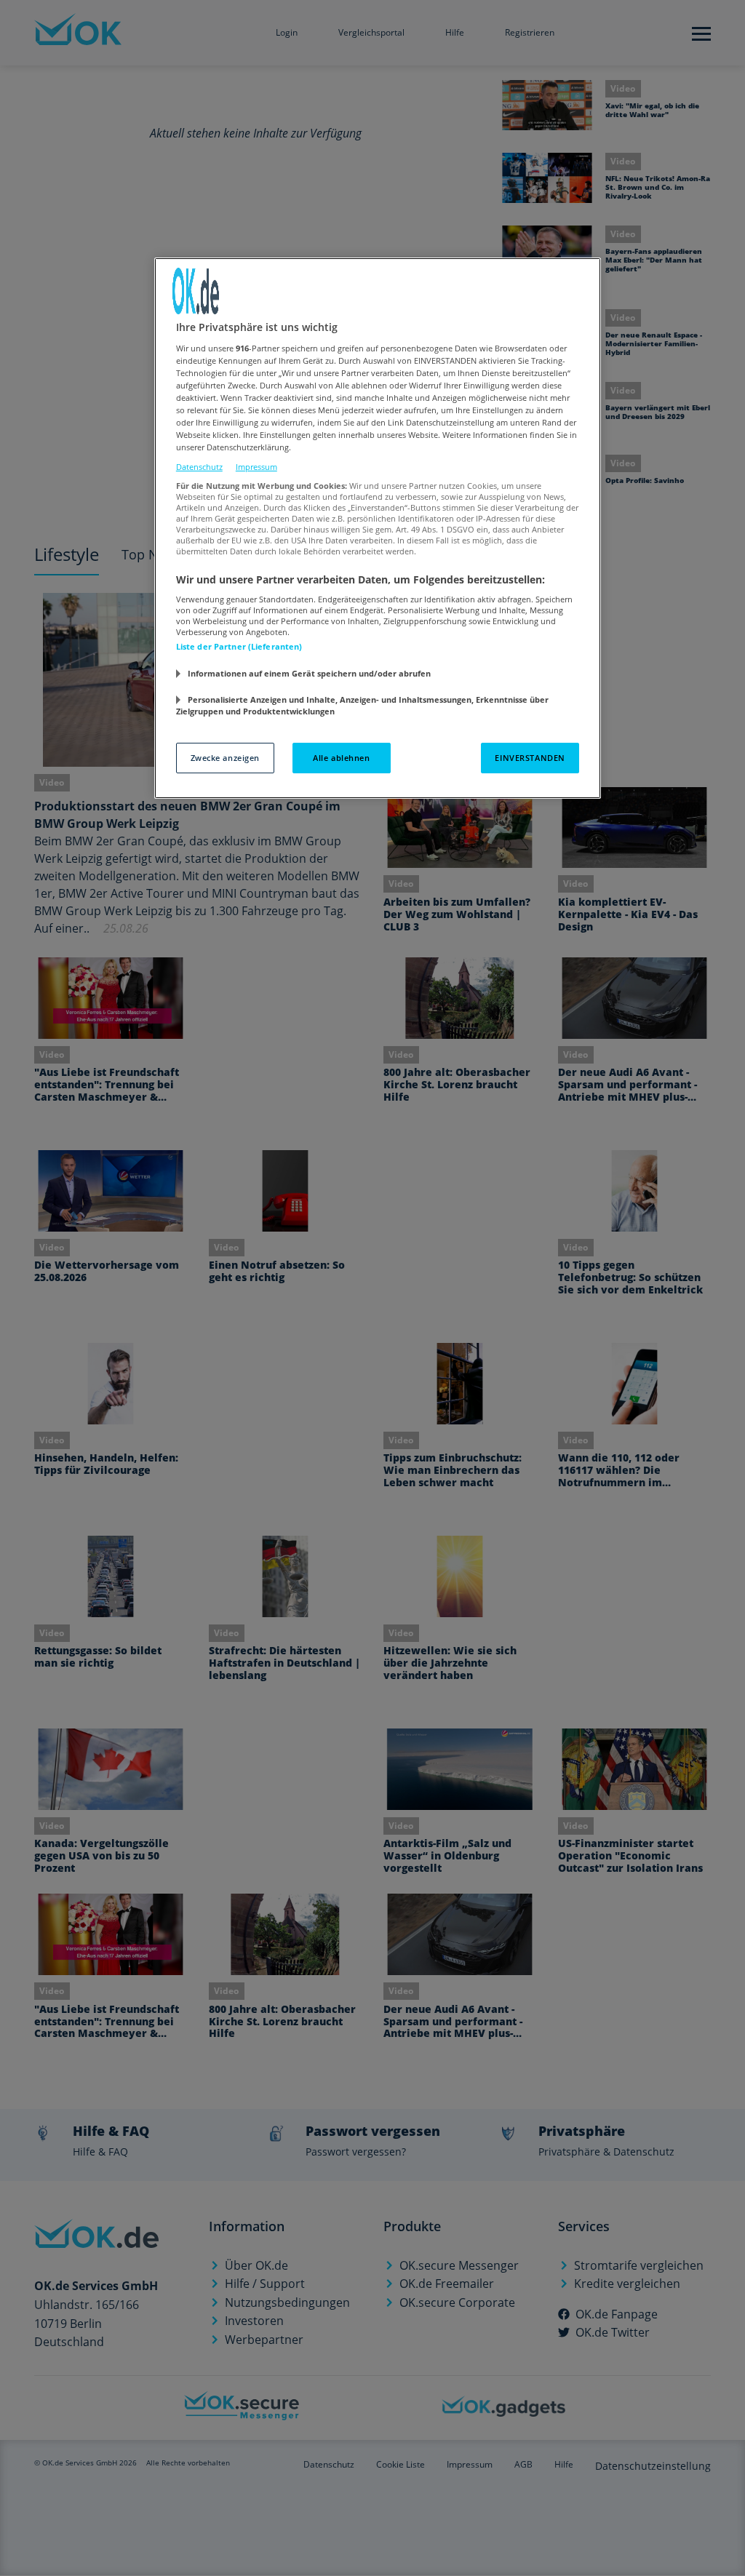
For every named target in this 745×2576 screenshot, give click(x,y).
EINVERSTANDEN (530, 758)
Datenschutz (199, 467)
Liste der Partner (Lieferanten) (239, 646)
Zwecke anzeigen (226, 758)
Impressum (256, 467)
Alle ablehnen (341, 758)
